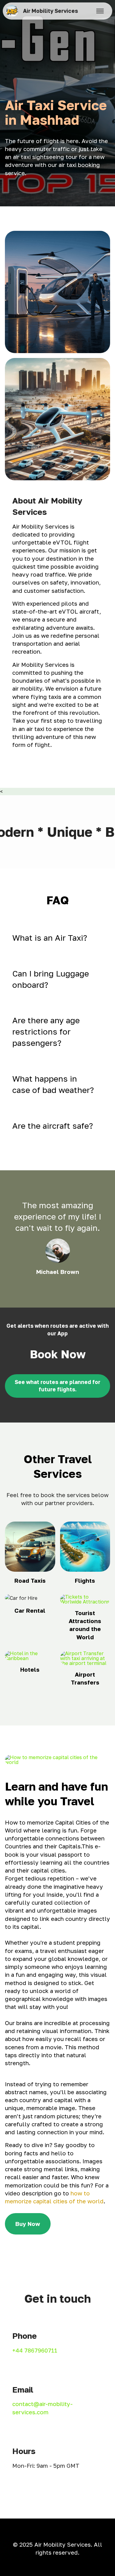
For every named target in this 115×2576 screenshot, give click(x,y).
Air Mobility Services (50, 11)
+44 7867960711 (35, 2350)
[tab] (57, 938)
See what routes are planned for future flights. (57, 1386)
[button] (57, 938)
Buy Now (28, 2224)
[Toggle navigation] (100, 11)
